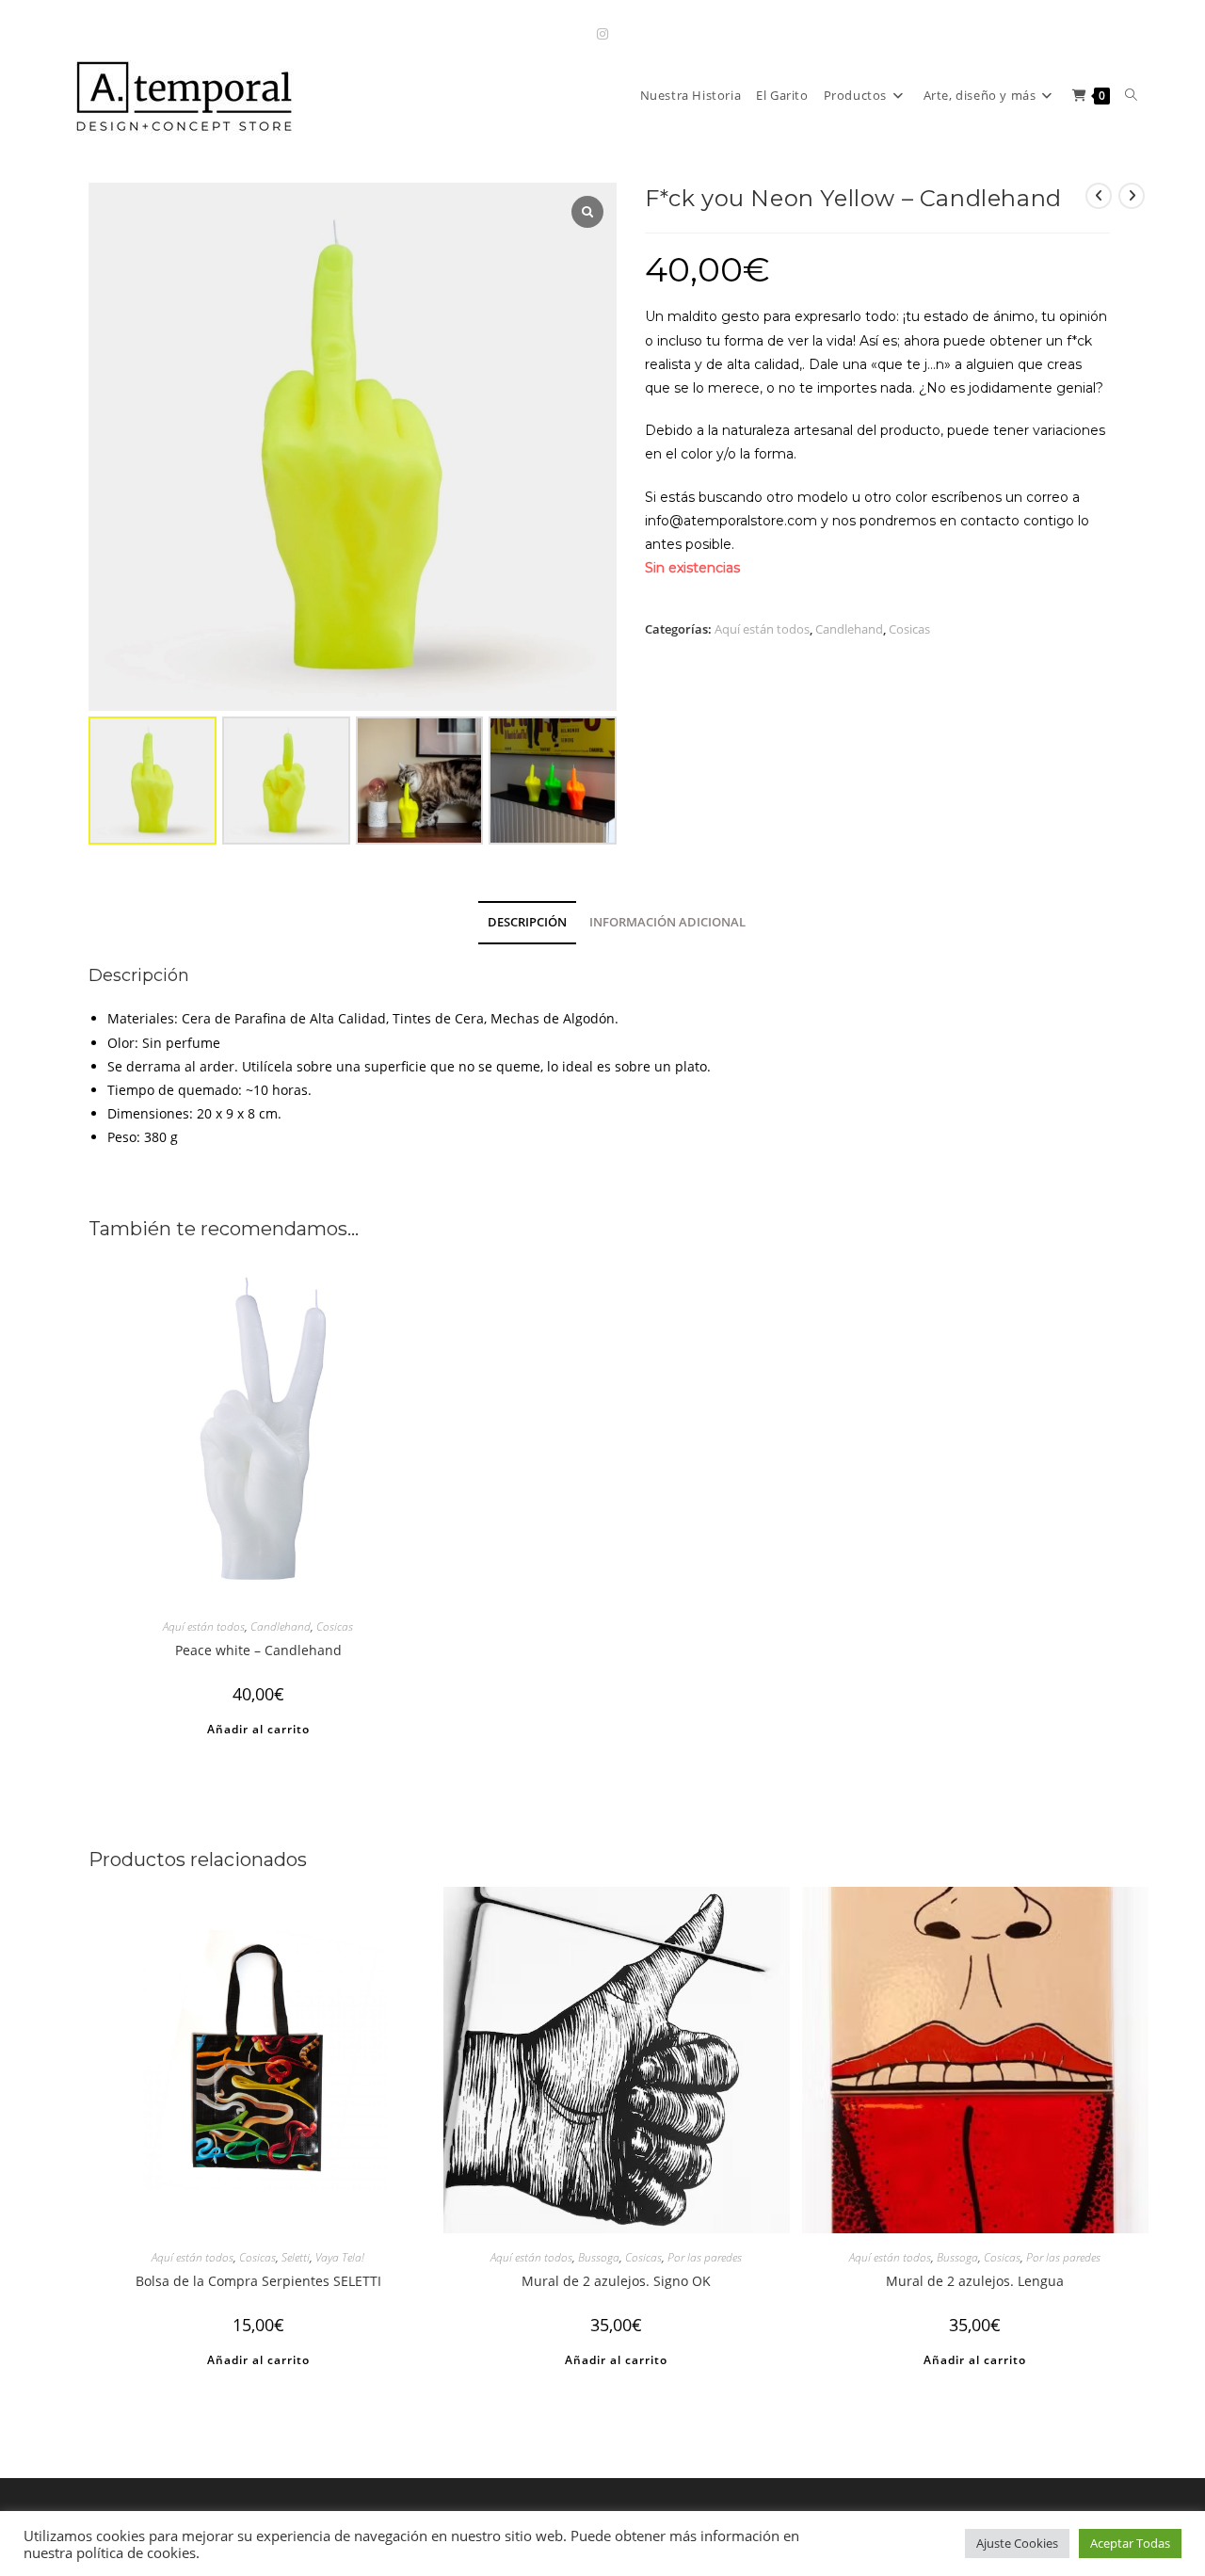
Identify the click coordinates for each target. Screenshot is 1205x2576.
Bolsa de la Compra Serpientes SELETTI (258, 2281)
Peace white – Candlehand (258, 1650)
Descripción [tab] (527, 922)
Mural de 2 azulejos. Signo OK (616, 2281)
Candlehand (849, 629)
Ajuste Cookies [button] (1017, 2543)
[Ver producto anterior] (1099, 196)
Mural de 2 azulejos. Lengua (975, 2281)
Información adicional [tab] (667, 922)
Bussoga (599, 2257)
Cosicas (909, 629)
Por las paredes (705, 2257)
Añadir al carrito (258, 1729)
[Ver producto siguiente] (1132, 196)
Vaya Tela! (340, 2257)
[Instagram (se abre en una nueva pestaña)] (602, 33)
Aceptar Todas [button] (1130, 2543)
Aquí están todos (762, 629)
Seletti (296, 2257)
